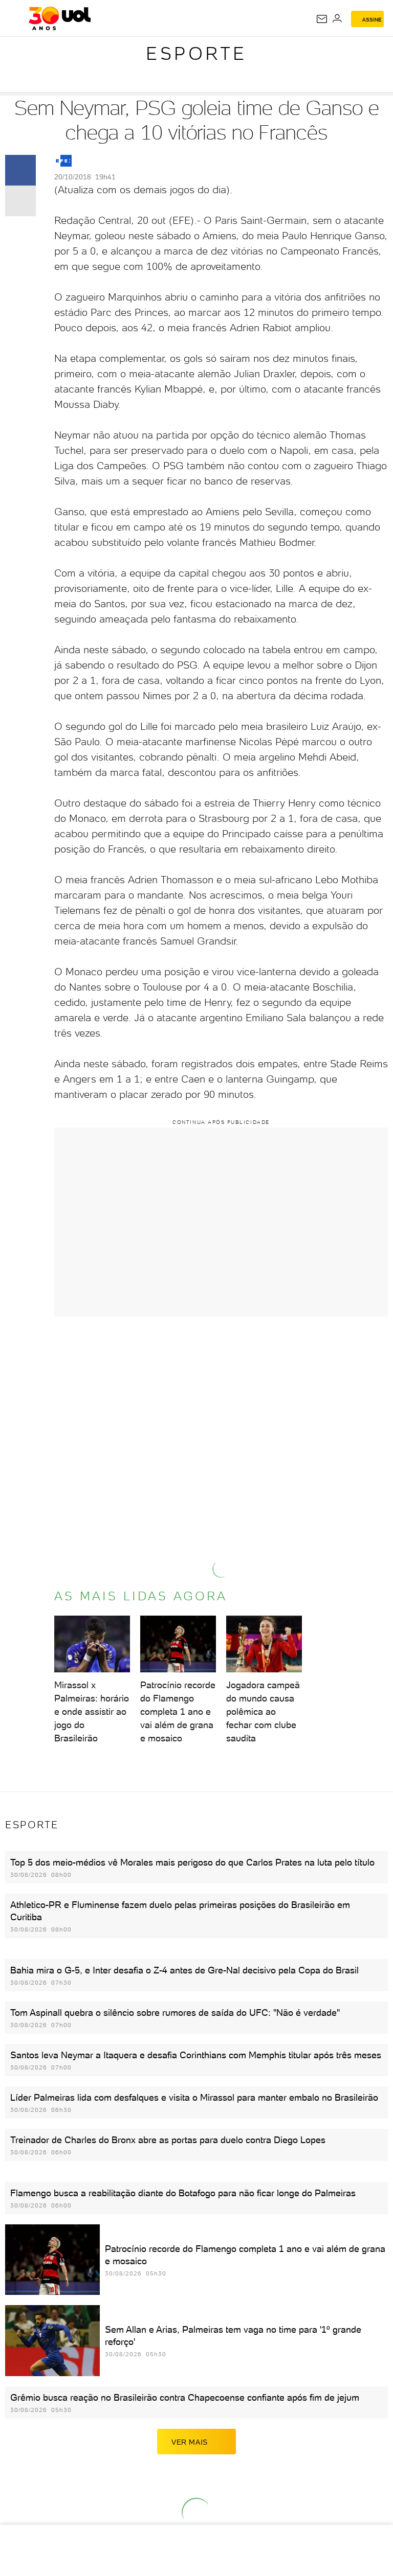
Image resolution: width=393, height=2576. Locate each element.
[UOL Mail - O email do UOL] (322, 19)
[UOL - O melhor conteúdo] (60, 18)
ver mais (190, 2442)
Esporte (196, 53)
